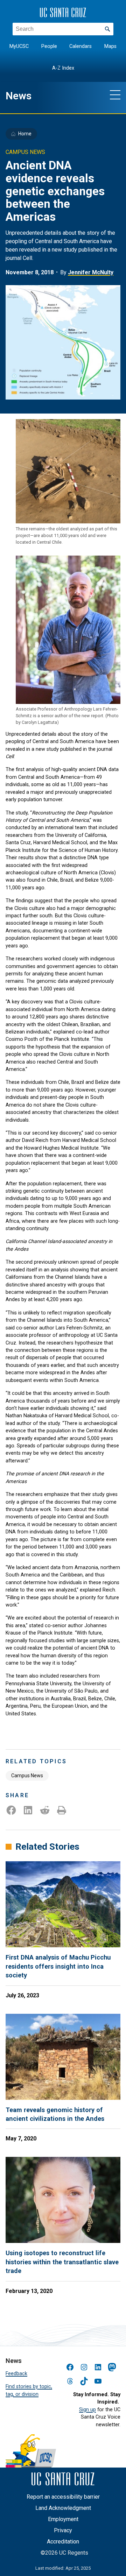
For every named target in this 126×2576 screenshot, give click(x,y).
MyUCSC (19, 46)
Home (25, 134)
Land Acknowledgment (63, 2508)
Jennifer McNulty (91, 272)
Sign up (87, 2409)
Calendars (80, 46)
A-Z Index (63, 68)
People (49, 46)
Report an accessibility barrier (63, 2497)
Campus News (27, 1776)
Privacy (63, 2530)
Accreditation (63, 2542)
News (19, 96)
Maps (110, 46)
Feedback (16, 2373)
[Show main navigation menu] (115, 94)
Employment (63, 2519)
